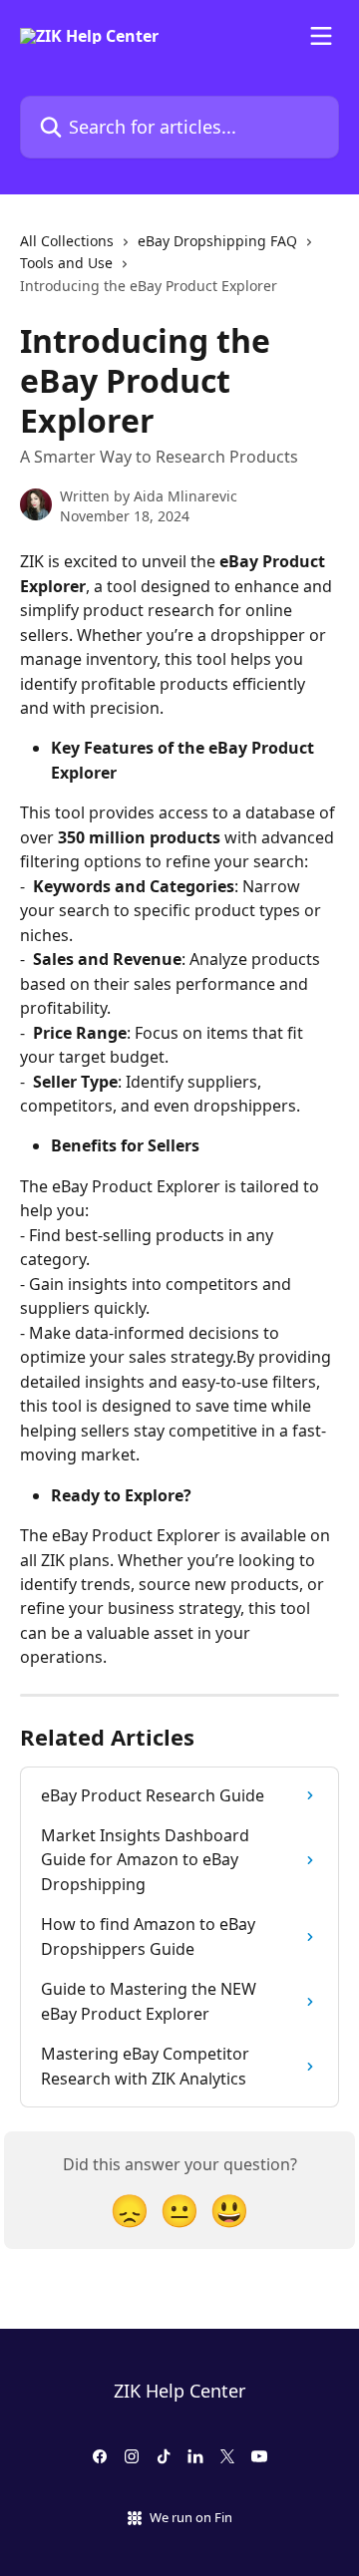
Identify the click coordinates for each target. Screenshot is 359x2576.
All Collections (67, 241)
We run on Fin (191, 2517)
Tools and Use (66, 263)
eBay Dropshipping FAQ (217, 241)
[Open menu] (321, 36)
